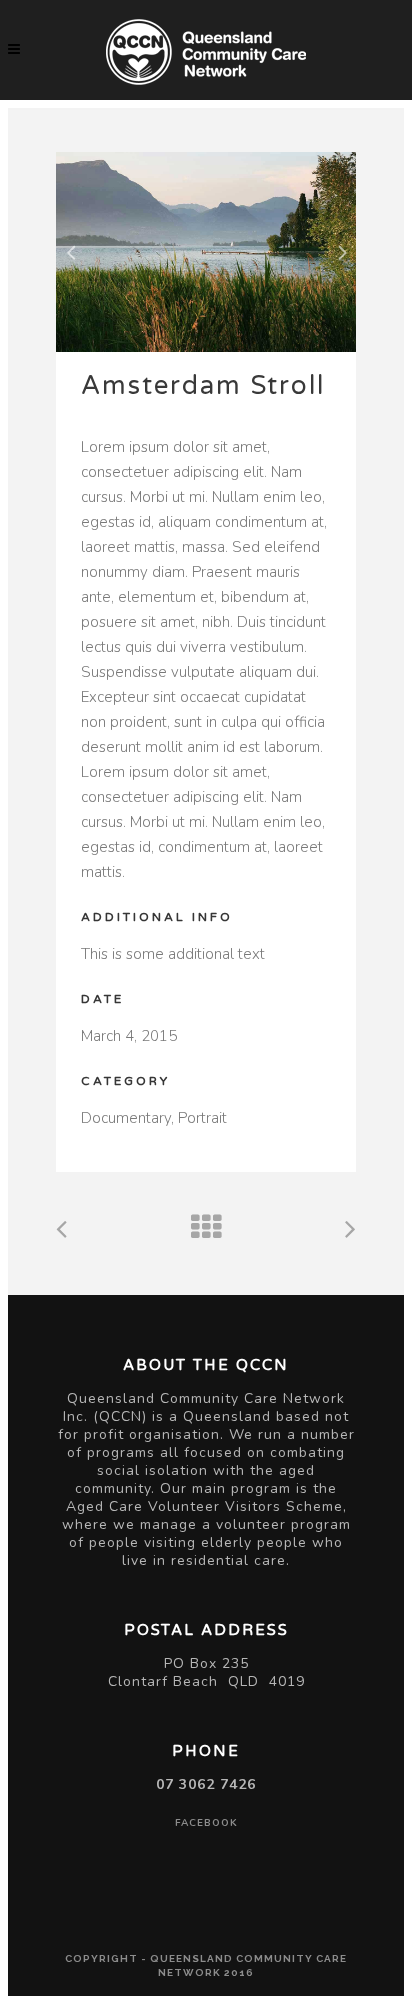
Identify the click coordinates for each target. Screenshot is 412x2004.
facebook (206, 1823)
